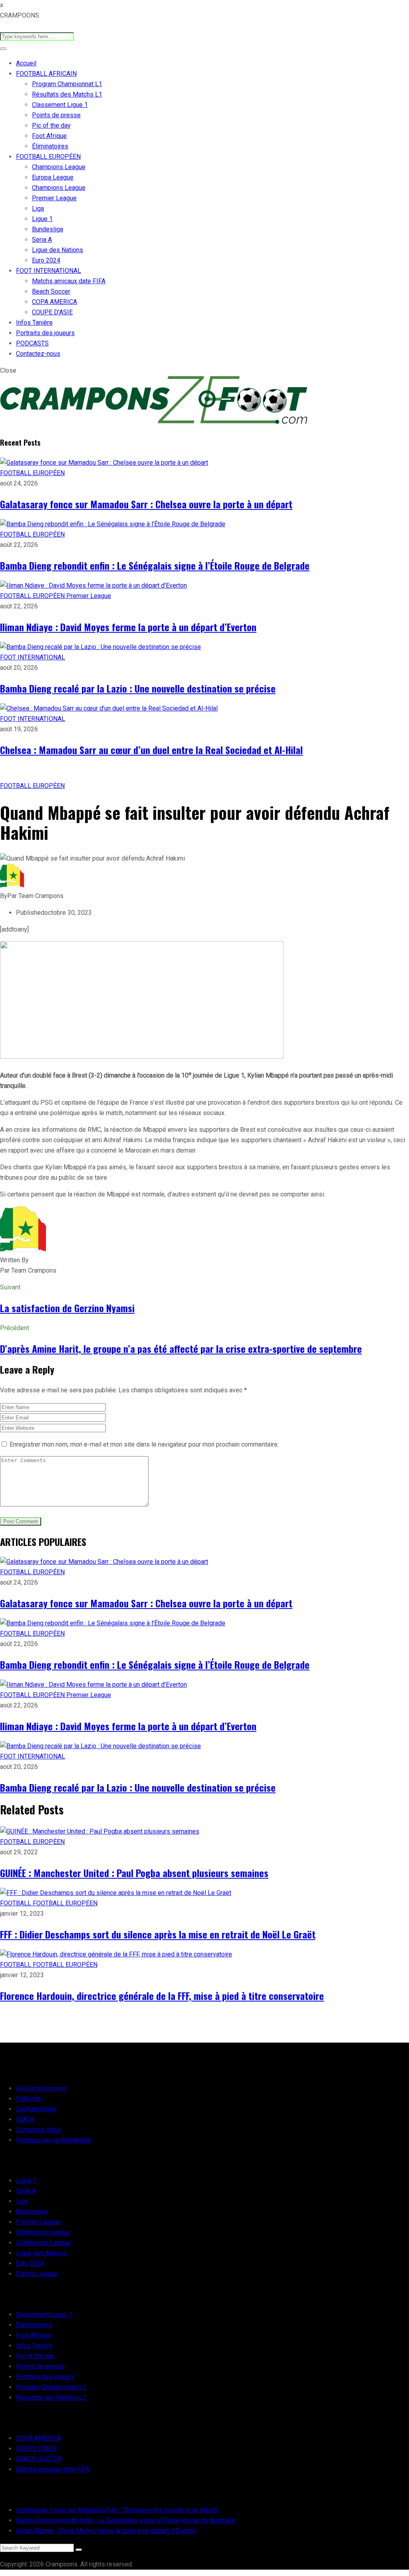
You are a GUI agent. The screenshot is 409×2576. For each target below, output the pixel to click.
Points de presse (56, 115)
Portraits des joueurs (45, 333)
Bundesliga (48, 229)
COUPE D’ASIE (52, 312)
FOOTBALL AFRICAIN (46, 74)
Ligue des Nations (58, 250)
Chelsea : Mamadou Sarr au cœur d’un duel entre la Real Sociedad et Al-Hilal (151, 750)
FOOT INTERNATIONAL (49, 271)
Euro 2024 (46, 260)
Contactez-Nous (39, 2130)
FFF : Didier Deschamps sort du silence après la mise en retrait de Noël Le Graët (158, 1934)
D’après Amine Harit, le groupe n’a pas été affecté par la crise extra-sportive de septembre (181, 1348)
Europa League (53, 177)
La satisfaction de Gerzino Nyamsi (67, 1308)
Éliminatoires (50, 146)
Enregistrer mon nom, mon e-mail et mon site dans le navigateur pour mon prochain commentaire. (144, 1444)
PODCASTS (32, 343)
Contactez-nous (38, 354)
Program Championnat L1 (67, 84)
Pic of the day (51, 125)
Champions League (59, 167)
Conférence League (43, 2243)
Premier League (54, 198)
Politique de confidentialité (54, 2140)
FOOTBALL (16, 1903)
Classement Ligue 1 (60, 105)
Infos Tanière (34, 323)
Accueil (26, 63)
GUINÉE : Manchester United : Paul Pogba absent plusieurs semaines (134, 1873)
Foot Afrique (49, 136)
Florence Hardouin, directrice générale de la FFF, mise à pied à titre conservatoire (162, 1996)
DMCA (25, 2119)
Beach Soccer (51, 291)
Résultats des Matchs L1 (67, 94)
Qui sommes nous (41, 2088)
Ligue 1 (42, 219)
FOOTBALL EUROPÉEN (48, 157)
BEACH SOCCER (39, 2459)
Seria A (42, 240)
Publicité (28, 2099)
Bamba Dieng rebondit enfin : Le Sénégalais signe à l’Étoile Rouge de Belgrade (155, 565)
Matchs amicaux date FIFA (69, 281)
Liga (38, 208)
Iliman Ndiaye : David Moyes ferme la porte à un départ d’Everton (128, 627)
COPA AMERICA (55, 302)
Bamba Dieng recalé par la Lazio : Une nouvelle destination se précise (138, 688)
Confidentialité (36, 2109)
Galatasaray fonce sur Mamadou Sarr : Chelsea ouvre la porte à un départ (146, 504)
